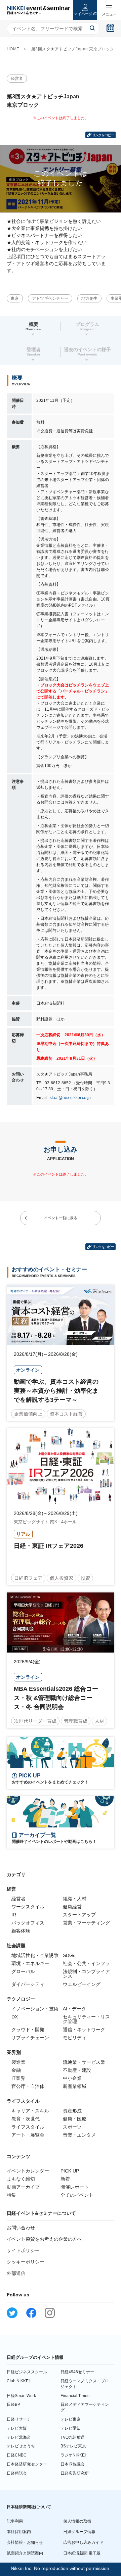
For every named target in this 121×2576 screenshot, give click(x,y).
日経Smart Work (21, 2396)
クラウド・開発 (28, 2030)
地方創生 (89, 298)
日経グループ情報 (79, 2532)
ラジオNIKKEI (73, 2455)
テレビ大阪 (17, 2428)
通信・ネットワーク (84, 2030)
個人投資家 (62, 1578)
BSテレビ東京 (73, 2446)
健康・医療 (75, 2119)
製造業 (18, 2062)
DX (15, 2017)
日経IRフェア (28, 1578)
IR (14, 1915)
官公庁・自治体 (28, 2086)
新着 (65, 2179)
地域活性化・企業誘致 (35, 1955)
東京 (15, 298)
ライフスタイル (28, 2127)
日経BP (13, 2404)
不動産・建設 (77, 2070)
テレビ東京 (71, 2419)
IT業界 (18, 2078)
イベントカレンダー (28, 2171)
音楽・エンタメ (79, 2135)
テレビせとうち (21, 2446)
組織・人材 (75, 1899)
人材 (99, 1721)
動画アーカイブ (23, 2187)
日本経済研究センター (27, 2464)
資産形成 (72, 2111)
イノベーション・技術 (35, 2009)
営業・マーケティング (86, 1923)
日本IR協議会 (73, 2464)
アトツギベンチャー (50, 298)
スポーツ (72, 2127)
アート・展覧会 (28, 2135)
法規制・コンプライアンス (86, 1974)
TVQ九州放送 (73, 2437)
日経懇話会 (17, 2473)
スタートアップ (79, 1915)
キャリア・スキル (30, 2111)
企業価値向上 (28, 1414)
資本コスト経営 (66, 1414)
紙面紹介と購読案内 (25, 2553)
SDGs (69, 1955)
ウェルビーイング (82, 1984)
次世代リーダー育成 (35, 1721)
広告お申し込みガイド (83, 2542)
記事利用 (15, 2521)
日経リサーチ (19, 2419)
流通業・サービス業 (84, 2062)
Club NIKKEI (18, 2381)
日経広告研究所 (75, 2473)
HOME (13, 49)
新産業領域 (75, 2086)
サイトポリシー (23, 2250)
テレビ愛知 (71, 2428)
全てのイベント (77, 2195)
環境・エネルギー (30, 1963)
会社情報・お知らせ (25, 2542)
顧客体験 (21, 1931)
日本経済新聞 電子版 (82, 2553)
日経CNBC (17, 2455)
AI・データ (74, 2009)
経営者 (17, 79)
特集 (11, 2195)
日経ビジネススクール (27, 2372)
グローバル (23, 1971)
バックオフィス (28, 1923)
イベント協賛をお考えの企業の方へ (44, 2239)
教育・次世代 (26, 2119)
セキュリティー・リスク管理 (86, 2019)
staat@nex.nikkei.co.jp (70, 1098)
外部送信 (16, 2273)
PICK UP (70, 2171)
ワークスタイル (28, 1907)
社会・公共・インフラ (86, 1963)
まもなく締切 (21, 2179)
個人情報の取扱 (77, 2521)
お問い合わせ (21, 2228)
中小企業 (72, 2078)
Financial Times (75, 2396)
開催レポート (75, 2187)
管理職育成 (76, 1721)
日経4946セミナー (77, 2372)
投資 (85, 1578)
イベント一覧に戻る (61, 1218)
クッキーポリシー (26, 2262)
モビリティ (75, 2038)
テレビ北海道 (19, 2437)
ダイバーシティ (28, 1984)
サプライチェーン (30, 2038)
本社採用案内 (19, 2532)
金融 (16, 2070)
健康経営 (72, 1907)
